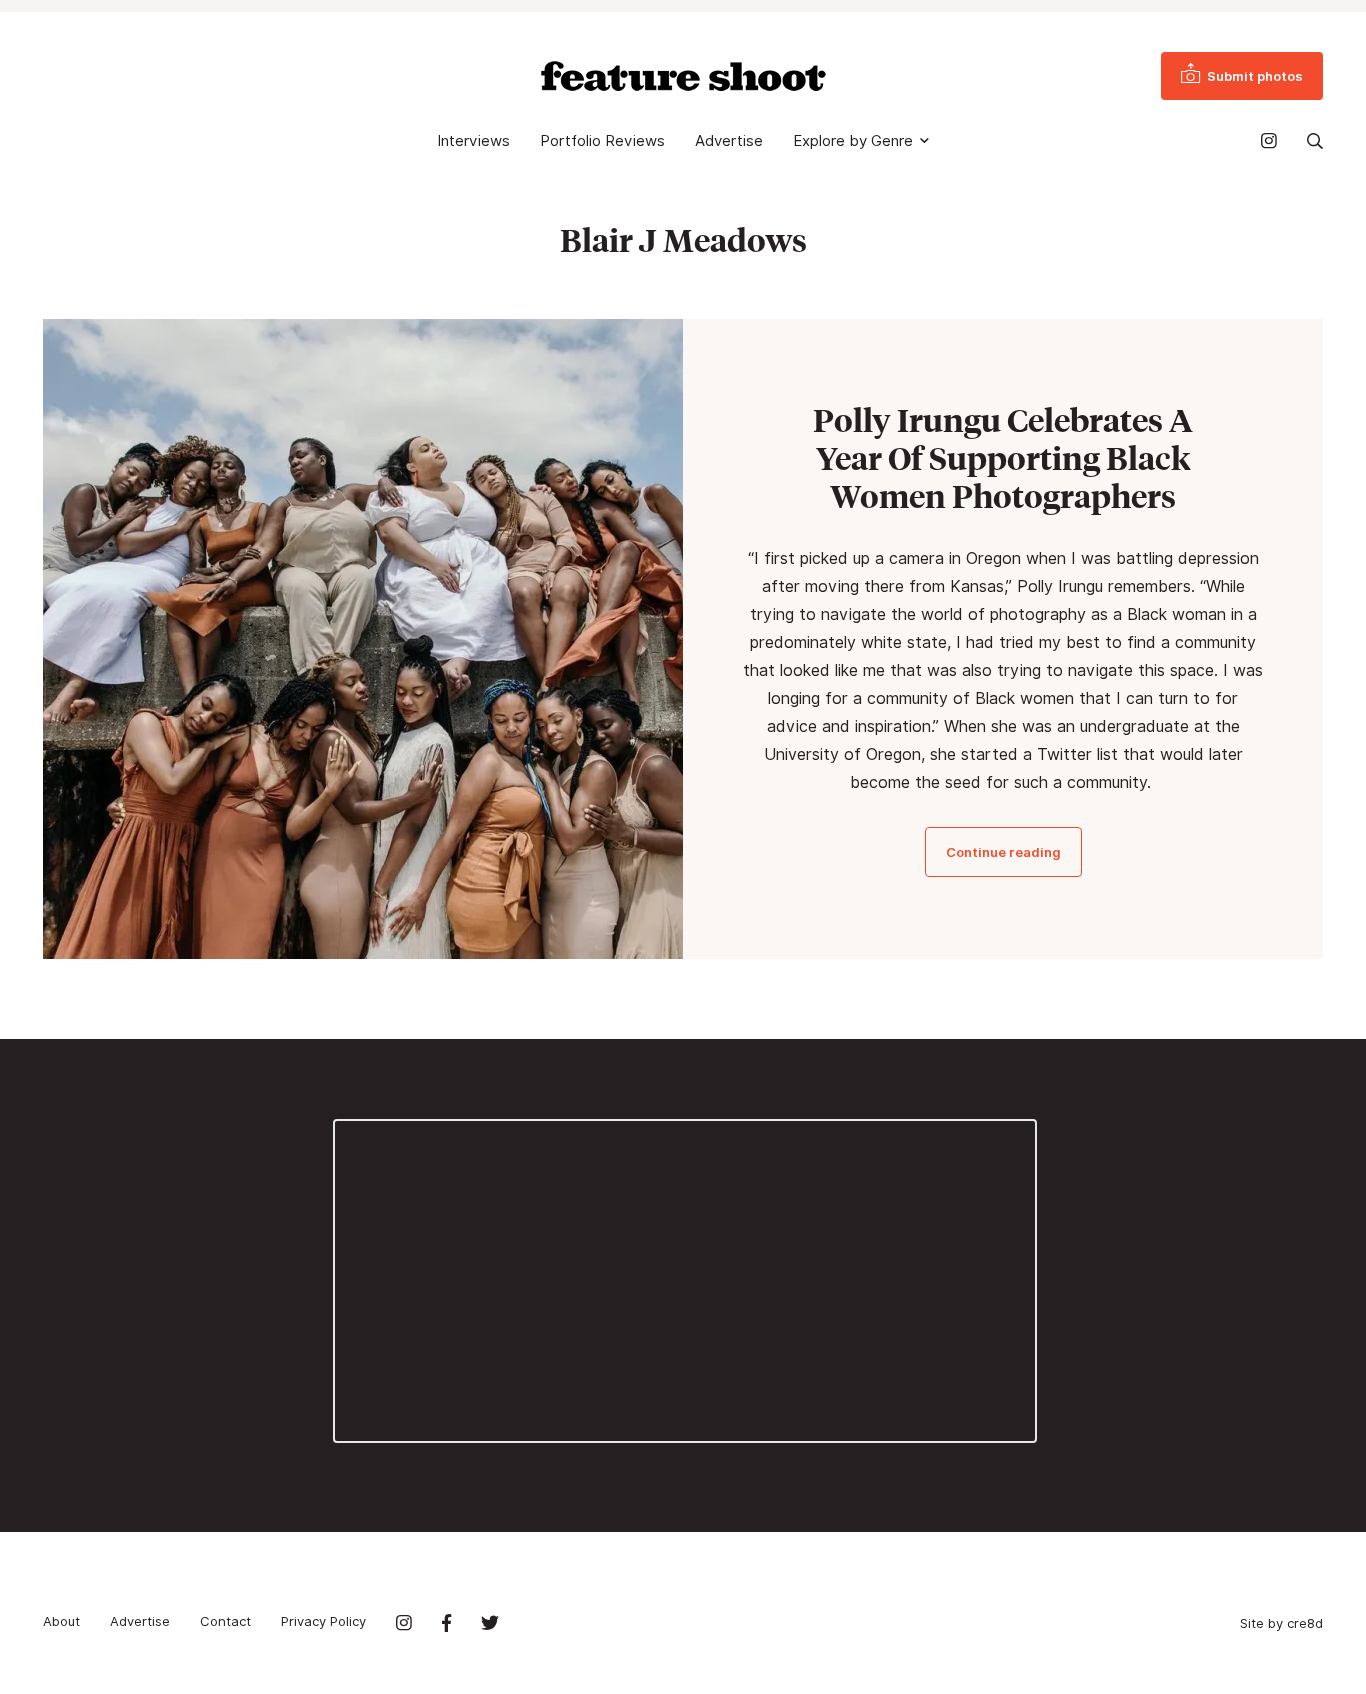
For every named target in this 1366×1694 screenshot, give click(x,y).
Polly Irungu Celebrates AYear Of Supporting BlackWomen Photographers (1003, 458)
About (61, 1621)
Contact (225, 1621)
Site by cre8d (1281, 1623)
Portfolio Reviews (602, 141)
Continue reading (1003, 852)
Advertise (729, 141)
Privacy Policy (323, 1621)
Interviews (473, 141)
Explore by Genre (853, 141)
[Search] (1315, 141)
